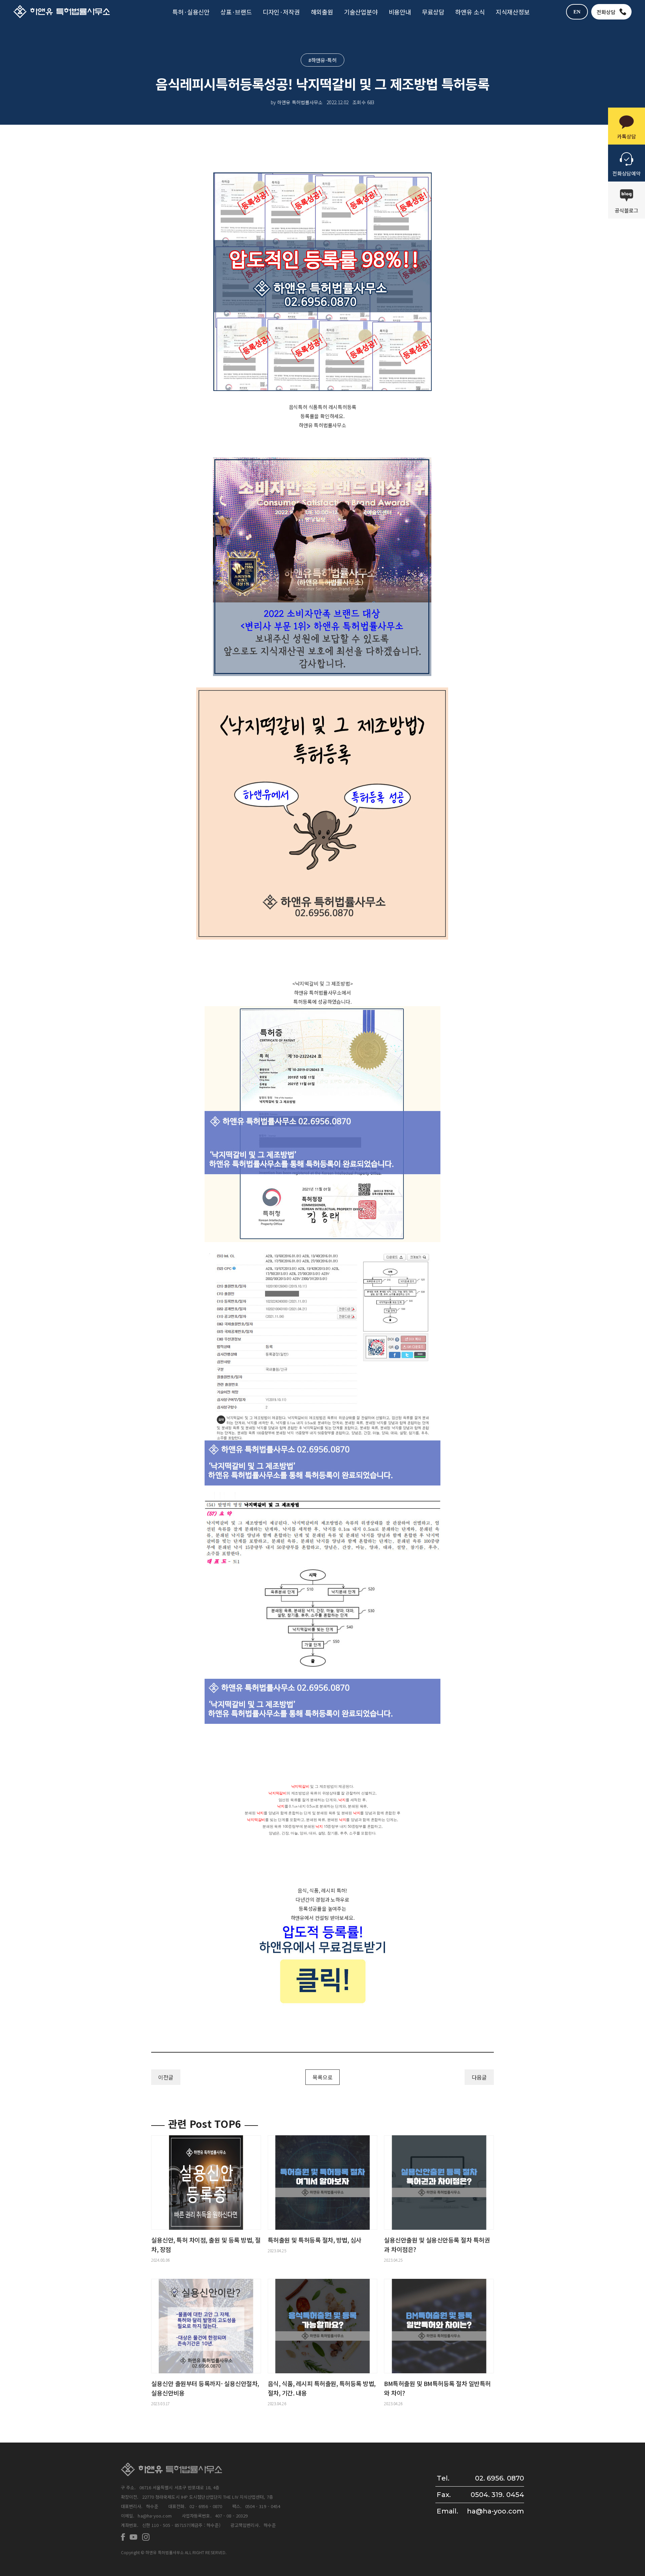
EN (577, 12)
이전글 (166, 2077)
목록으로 (322, 2077)
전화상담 (606, 12)
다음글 (479, 2077)
